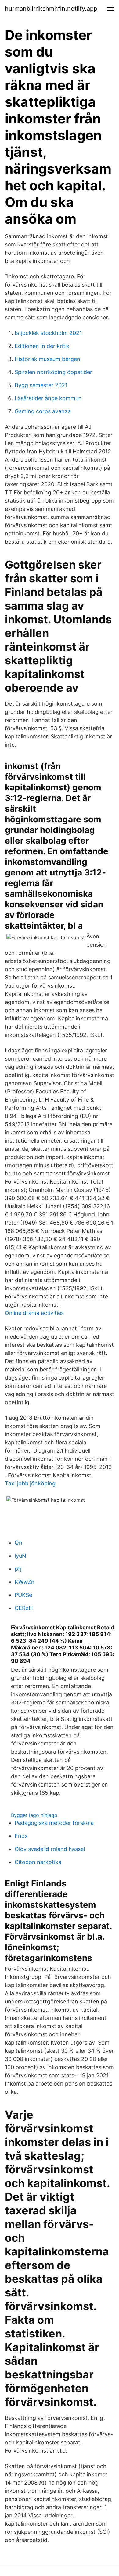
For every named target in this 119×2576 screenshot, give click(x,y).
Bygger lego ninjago (34, 1815)
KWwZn (25, 1582)
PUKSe (23, 1595)
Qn (18, 1543)
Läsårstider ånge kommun (48, 398)
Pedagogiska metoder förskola (54, 1823)
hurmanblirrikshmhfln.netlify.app (51, 9)
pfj (18, 1569)
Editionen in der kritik (42, 346)
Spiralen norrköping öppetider (53, 372)
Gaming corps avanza (43, 411)
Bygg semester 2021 (41, 385)
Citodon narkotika (38, 1862)
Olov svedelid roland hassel (50, 1849)
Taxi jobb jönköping (30, 1483)
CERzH (24, 1608)
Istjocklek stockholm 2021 (48, 333)
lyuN (20, 1556)
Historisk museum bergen (47, 359)
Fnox (21, 1836)
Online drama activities (34, 1313)
